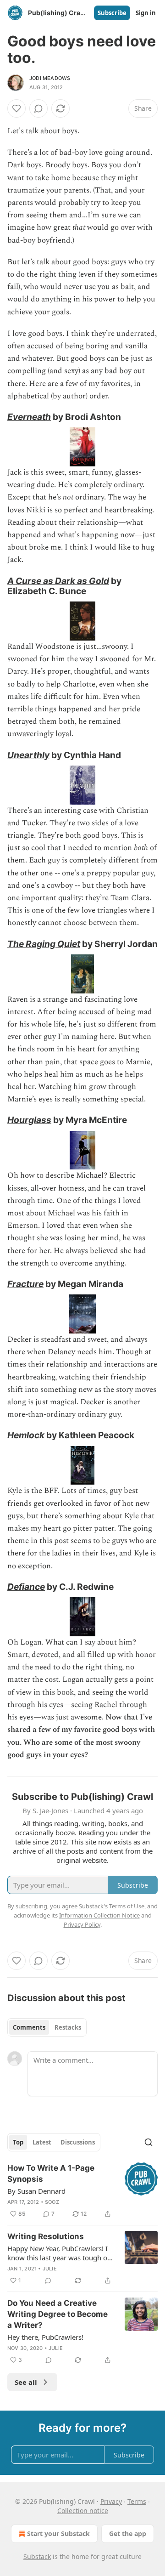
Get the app (128, 2533)
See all (26, 2382)
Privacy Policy (82, 1924)
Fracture (25, 1284)
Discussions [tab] (78, 2142)
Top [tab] (18, 2142)
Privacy (111, 2501)
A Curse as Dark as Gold (58, 581)
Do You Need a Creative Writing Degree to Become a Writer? (58, 2314)
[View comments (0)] (38, 108)
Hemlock (26, 1435)
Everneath (29, 417)
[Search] (148, 2142)
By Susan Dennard (36, 2191)
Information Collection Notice (99, 1915)
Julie (50, 2269)
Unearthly (28, 755)
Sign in (146, 13)
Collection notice (83, 2511)
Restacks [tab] (68, 2027)
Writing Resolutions (46, 2236)
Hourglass (29, 1120)
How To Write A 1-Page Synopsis (51, 2173)
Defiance (26, 1587)
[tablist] (47, 2027)
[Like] (16, 108)
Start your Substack (58, 2533)
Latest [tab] (42, 2142)
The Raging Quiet (44, 944)
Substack (37, 2556)
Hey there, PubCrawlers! (45, 2337)
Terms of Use (127, 1906)
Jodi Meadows (50, 78)
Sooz (52, 2202)
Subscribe (112, 13)
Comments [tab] (29, 2027)
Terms (137, 2501)
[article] (82, 2191)
